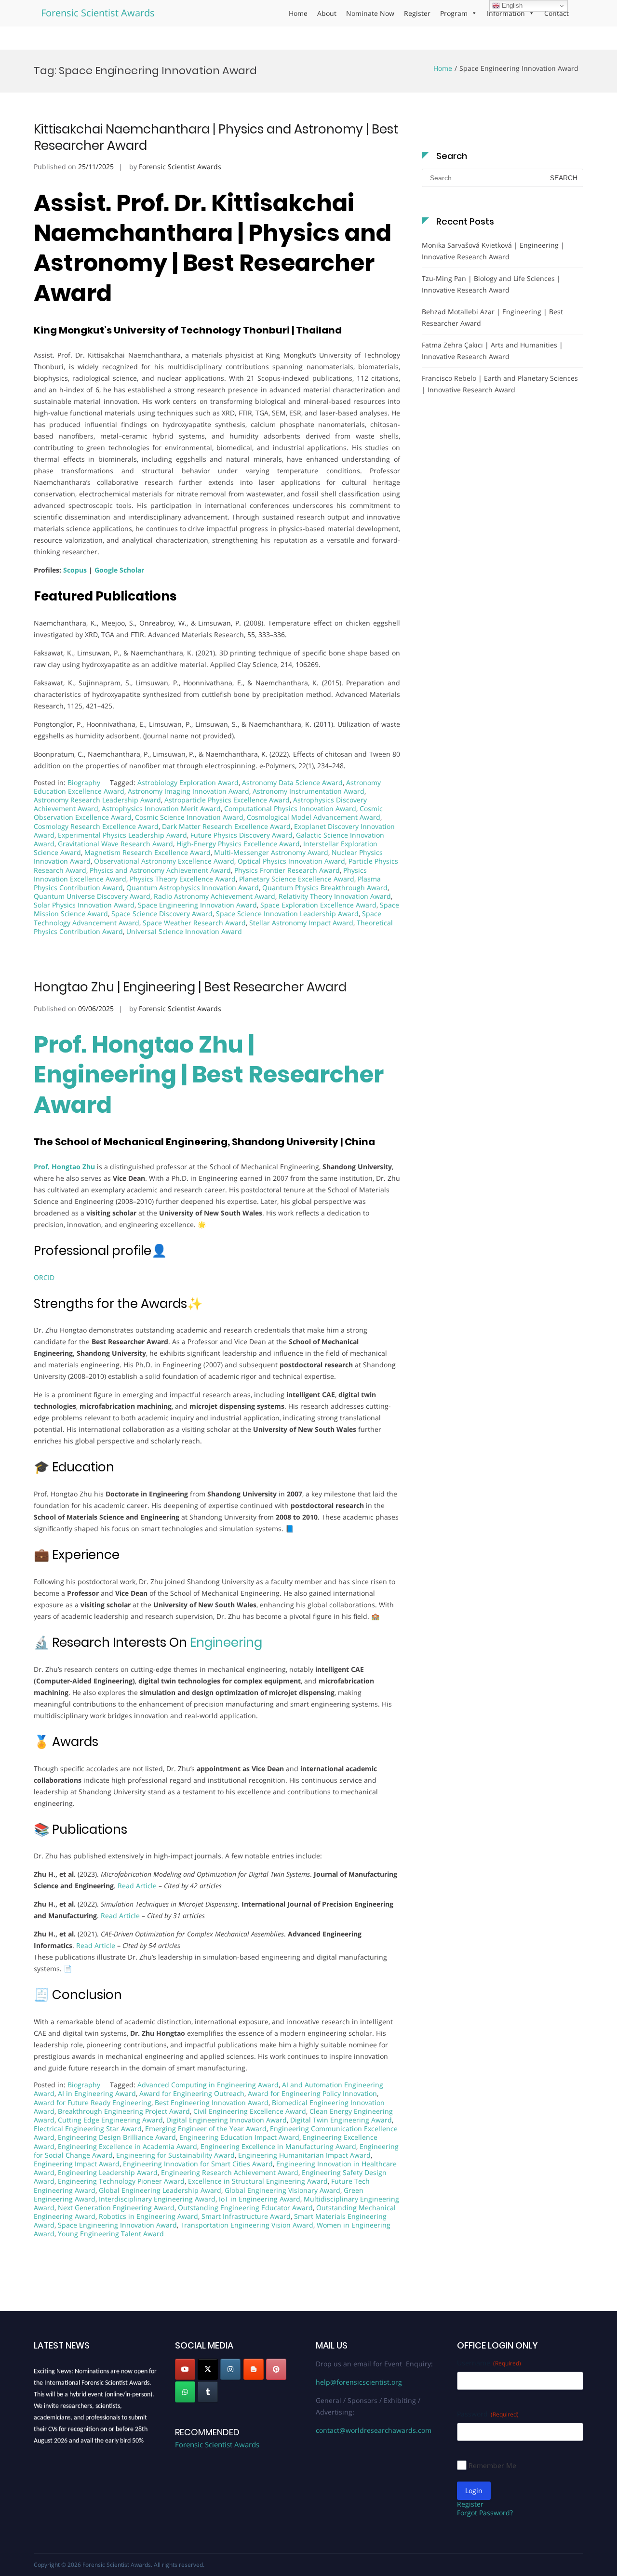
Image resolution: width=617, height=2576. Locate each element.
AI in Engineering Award (97, 2093)
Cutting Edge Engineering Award (110, 2120)
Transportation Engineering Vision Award (247, 2225)
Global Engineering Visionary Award (282, 2190)
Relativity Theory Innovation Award (335, 896)
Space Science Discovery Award (162, 914)
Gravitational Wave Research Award (115, 844)
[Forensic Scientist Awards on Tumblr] (208, 2392)
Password (488, 2414)
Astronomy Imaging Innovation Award (188, 791)
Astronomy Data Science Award (292, 782)
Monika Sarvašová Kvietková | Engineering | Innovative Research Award (493, 251)
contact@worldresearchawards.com (374, 2430)
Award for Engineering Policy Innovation (312, 2093)
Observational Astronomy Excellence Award (164, 861)
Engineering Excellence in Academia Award (127, 2146)
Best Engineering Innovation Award (212, 2102)
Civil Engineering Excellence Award (250, 2111)
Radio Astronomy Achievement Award (215, 896)
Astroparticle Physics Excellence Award (227, 800)
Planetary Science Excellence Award (297, 879)
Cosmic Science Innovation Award (189, 817)
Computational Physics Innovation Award (290, 808)
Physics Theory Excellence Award (183, 879)
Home (298, 13)
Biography (84, 782)
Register (417, 13)
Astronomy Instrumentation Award (308, 791)
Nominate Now (370, 13)
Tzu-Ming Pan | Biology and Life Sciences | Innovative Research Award (491, 284)
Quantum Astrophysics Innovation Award (193, 888)
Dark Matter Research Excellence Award (226, 826)
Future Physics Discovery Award (241, 835)
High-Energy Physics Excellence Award (238, 844)
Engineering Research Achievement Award (230, 2172)
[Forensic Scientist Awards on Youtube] (185, 2369)
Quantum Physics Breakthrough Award (325, 888)
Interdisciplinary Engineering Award (157, 2199)
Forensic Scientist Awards (98, 13)
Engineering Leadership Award (108, 2172)
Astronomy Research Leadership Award (97, 800)
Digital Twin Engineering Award (341, 2120)
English (511, 6)
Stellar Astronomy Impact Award (301, 923)
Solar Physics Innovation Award (84, 905)
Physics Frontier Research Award (287, 870)
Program (454, 13)
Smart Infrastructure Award (246, 2216)
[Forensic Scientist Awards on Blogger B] (254, 2369)
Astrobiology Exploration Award (188, 782)
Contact (557, 13)
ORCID (44, 1277)
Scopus (75, 570)
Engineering (226, 1642)
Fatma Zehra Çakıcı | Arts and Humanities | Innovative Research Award (492, 351)
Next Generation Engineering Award (116, 2208)
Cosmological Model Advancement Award (314, 817)
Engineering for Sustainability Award (175, 2155)
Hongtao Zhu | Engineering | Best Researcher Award (190, 987)
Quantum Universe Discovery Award (92, 896)
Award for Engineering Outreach (192, 2093)
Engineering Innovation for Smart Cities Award (198, 2164)
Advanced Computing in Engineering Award (208, 2085)
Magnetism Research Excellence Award (148, 852)
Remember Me (492, 2465)
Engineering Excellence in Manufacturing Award (278, 2146)
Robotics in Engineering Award (148, 2216)
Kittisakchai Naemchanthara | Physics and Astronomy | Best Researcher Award (216, 137)
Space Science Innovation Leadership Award (287, 914)
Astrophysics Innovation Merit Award (161, 808)
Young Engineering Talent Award (111, 2234)
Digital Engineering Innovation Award (227, 2120)
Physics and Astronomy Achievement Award (160, 870)
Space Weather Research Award (194, 923)
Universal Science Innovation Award (184, 931)
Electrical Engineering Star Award (88, 2129)
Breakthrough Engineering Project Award (124, 2111)
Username (489, 2363)
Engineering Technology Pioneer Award (121, 2181)
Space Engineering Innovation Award (197, 905)
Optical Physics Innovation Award (291, 861)
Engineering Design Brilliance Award (117, 2137)
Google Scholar (119, 570)
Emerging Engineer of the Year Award (206, 2129)
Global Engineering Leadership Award (160, 2190)
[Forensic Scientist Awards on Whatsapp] (185, 2392)
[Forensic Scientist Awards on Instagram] (230, 2369)
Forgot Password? (485, 2513)
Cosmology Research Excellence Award (96, 826)
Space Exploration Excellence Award (318, 905)
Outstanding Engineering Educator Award (245, 2208)
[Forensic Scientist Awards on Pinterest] (276, 2369)
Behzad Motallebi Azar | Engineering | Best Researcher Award (492, 317)
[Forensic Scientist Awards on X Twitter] (208, 2369)
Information (506, 13)
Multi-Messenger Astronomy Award (271, 852)
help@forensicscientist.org (359, 2382)
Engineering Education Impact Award (239, 2137)
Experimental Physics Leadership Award (122, 835)
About (327, 13)
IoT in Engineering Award (260, 2199)
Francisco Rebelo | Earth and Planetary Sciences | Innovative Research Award (500, 384)
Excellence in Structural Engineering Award (258, 2181)
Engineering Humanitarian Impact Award (304, 2155)
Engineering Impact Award (77, 2164)
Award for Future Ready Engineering (93, 2102)
